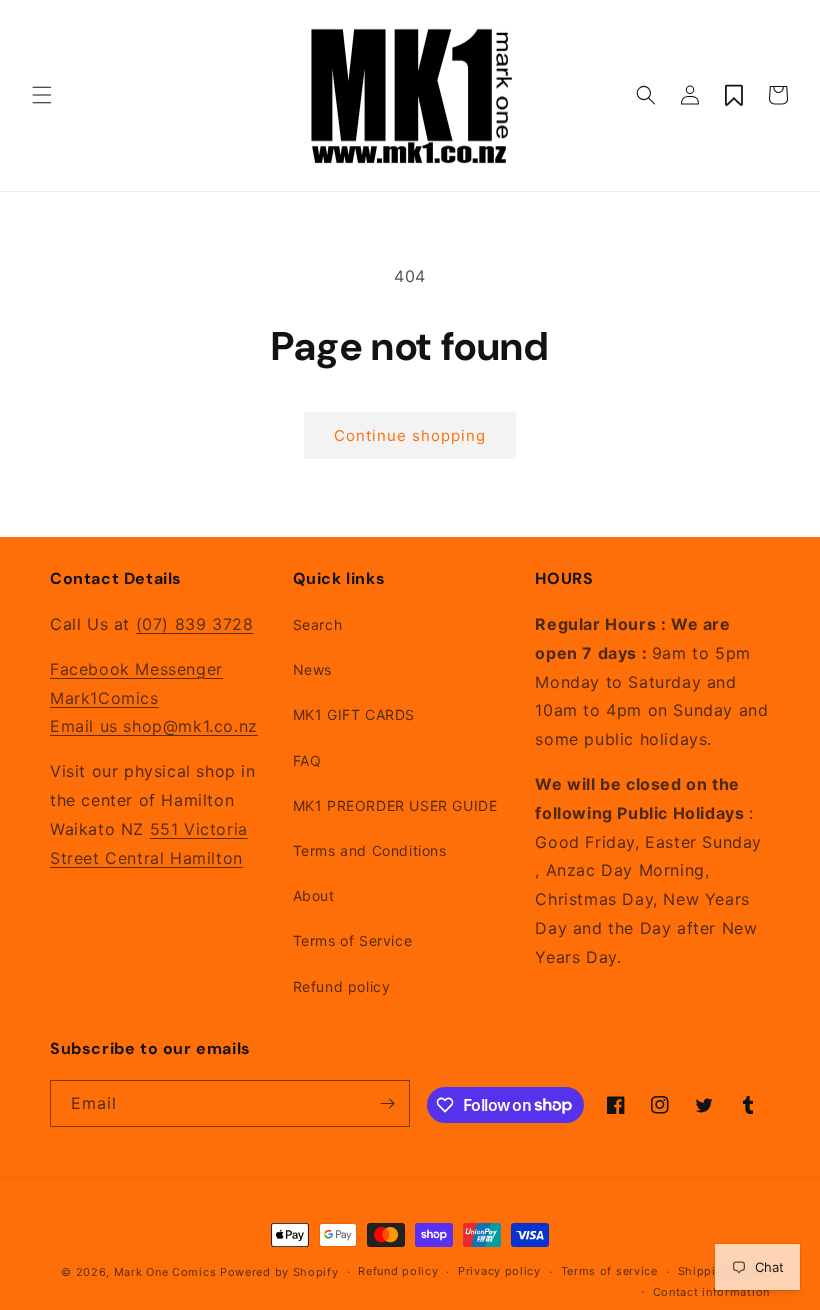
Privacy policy (499, 1271)
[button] (42, 95)
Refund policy (342, 986)
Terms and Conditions (370, 850)
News (312, 669)
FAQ (307, 760)
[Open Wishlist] (734, 95)
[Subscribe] (387, 1103)
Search (318, 624)
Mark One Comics (165, 1272)
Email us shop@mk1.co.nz (154, 726)
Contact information (711, 1292)
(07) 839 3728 (195, 624)
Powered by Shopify (279, 1272)
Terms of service (609, 1271)
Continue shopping (410, 435)
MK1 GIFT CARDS (354, 714)
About (314, 895)
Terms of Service (353, 940)
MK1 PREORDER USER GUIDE (395, 805)
